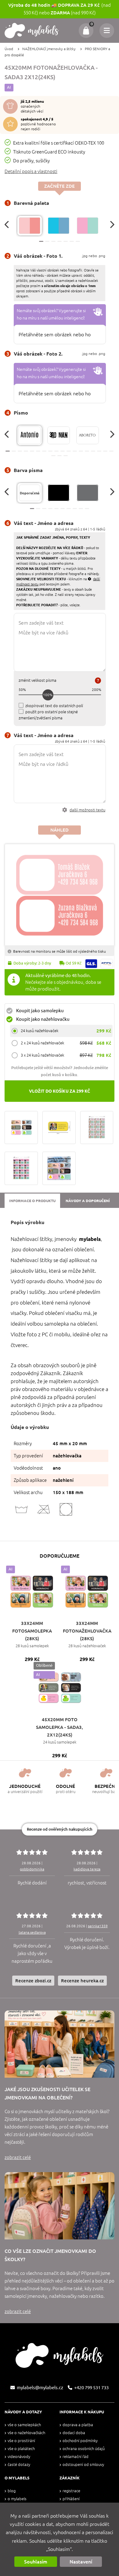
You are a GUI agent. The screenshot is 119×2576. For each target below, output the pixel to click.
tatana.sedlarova (32, 1932)
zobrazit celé (18, 2157)
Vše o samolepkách (24, 2425)
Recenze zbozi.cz (33, 1981)
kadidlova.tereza (87, 1869)
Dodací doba (74, 2433)
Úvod (9, 49)
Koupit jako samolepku (40, 1011)
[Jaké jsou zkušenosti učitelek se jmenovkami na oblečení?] (60, 2044)
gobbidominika (32, 1869)
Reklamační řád (76, 2457)
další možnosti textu (87, 810)
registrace (71, 2491)
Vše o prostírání (21, 2441)
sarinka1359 (98, 1926)
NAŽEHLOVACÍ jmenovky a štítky (49, 49)
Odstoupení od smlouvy (83, 2465)
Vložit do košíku (60, 1091)
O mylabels (17, 2499)
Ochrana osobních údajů (84, 2449)
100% (48, 695)
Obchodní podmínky (80, 2441)
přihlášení (71, 2499)
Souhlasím (36, 2562)
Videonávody (19, 2457)
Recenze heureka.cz (82, 1981)
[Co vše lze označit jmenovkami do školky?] (60, 2206)
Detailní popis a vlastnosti (31, 171)
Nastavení (81, 2562)
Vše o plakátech (21, 2449)
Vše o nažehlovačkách (26, 2433)
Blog (12, 2491)
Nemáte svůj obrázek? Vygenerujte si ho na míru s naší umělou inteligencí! (51, 314)
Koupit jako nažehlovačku (43, 1019)
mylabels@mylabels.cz (40, 2388)
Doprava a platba (78, 2425)
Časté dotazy (19, 2465)
